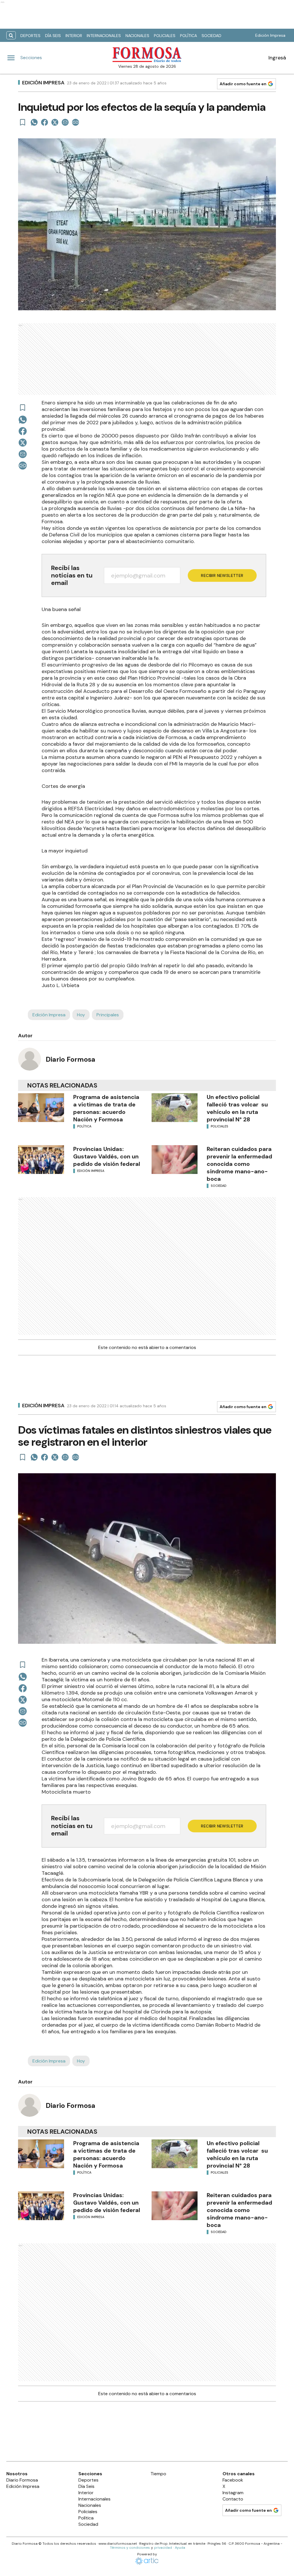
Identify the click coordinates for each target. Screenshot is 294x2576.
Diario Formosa (70, 1059)
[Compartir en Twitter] (55, 122)
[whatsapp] (34, 122)
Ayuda (180, 2548)
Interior (74, 36)
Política (188, 36)
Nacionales (137, 36)
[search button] (11, 35)
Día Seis (53, 36)
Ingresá (277, 58)
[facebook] (45, 122)
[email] (65, 122)
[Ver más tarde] (23, 122)
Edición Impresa (270, 35)
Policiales (165, 36)
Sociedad (211, 36)
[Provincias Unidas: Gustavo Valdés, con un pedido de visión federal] (41, 1160)
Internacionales (104, 36)
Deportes (30, 36)
